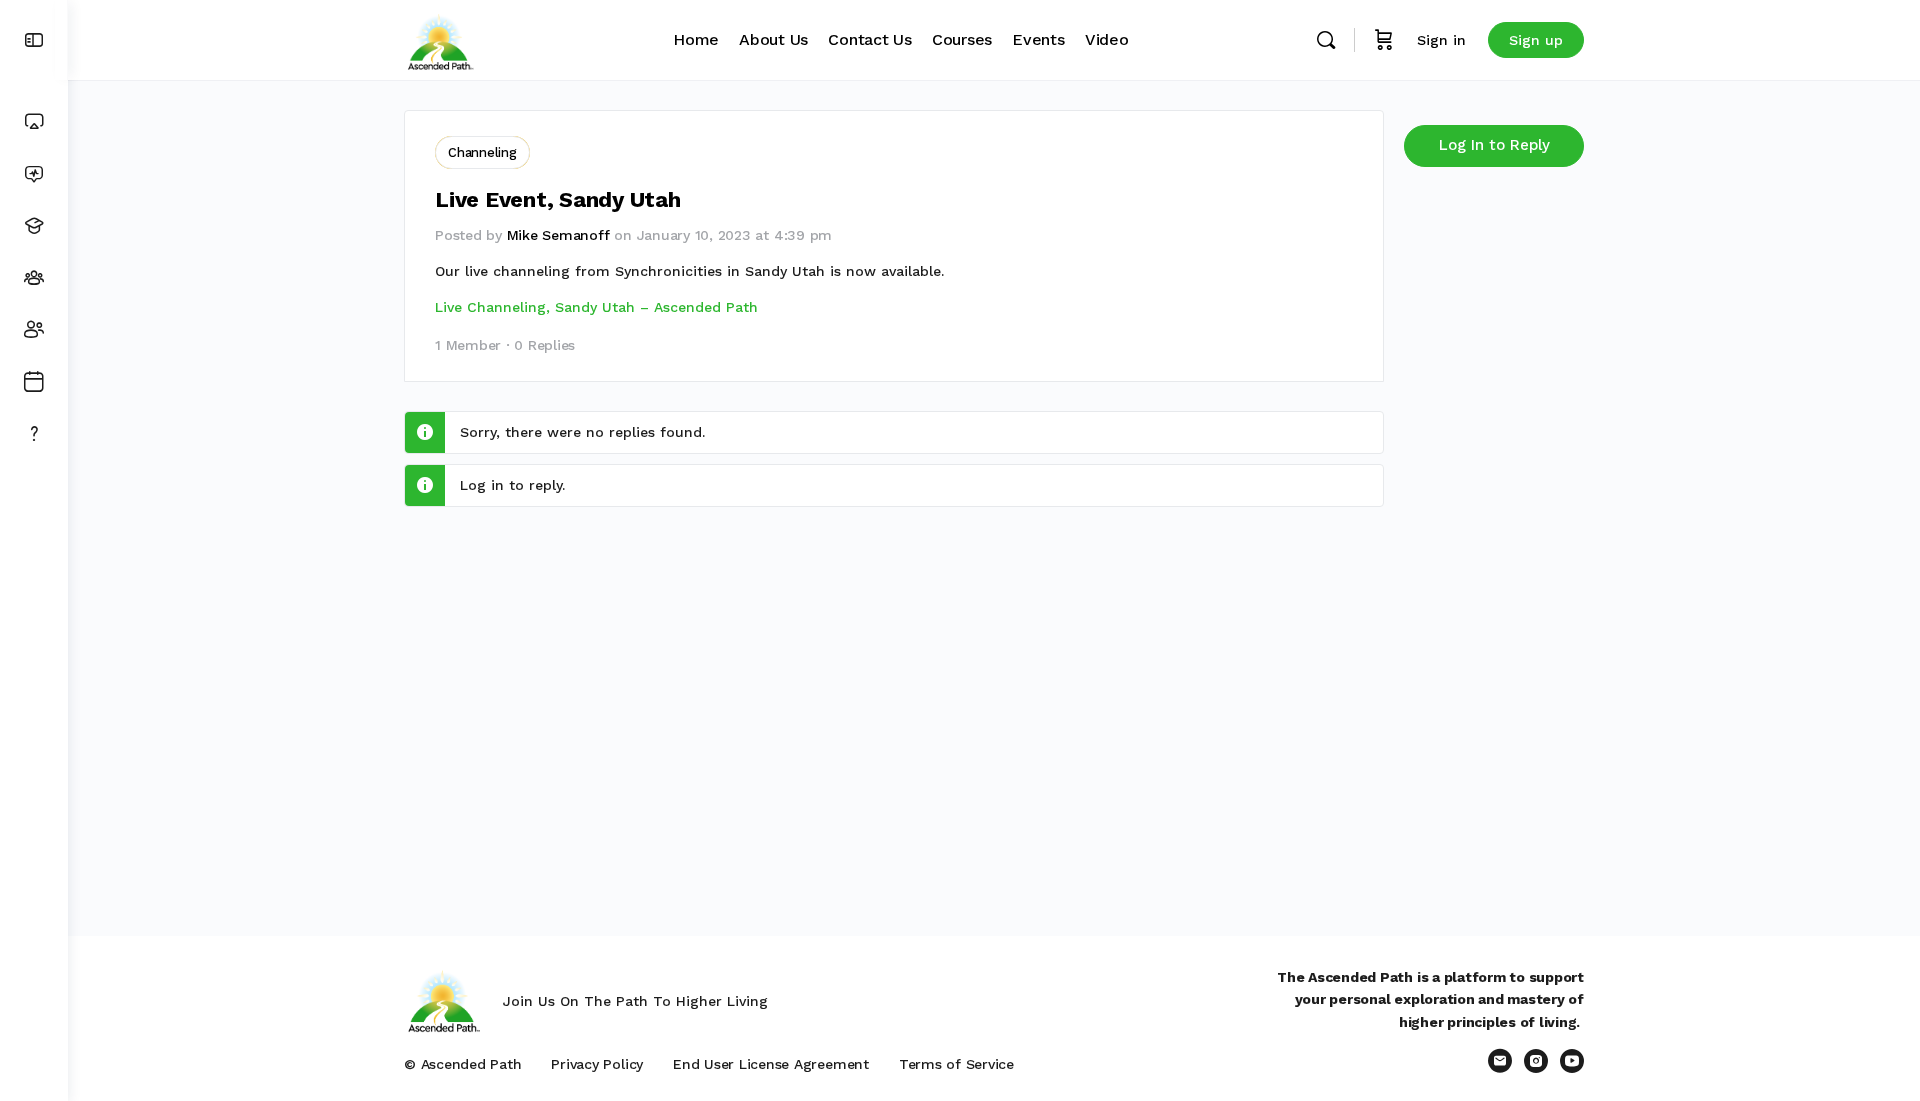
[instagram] (1536, 1061)
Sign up (1536, 40)
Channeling (482, 152)
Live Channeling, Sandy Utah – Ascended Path (596, 307)
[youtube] (1572, 1061)
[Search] (1326, 40)
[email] (1500, 1061)
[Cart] (1384, 40)
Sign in (1441, 40)
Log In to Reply (1494, 145)
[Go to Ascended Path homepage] (440, 38)
